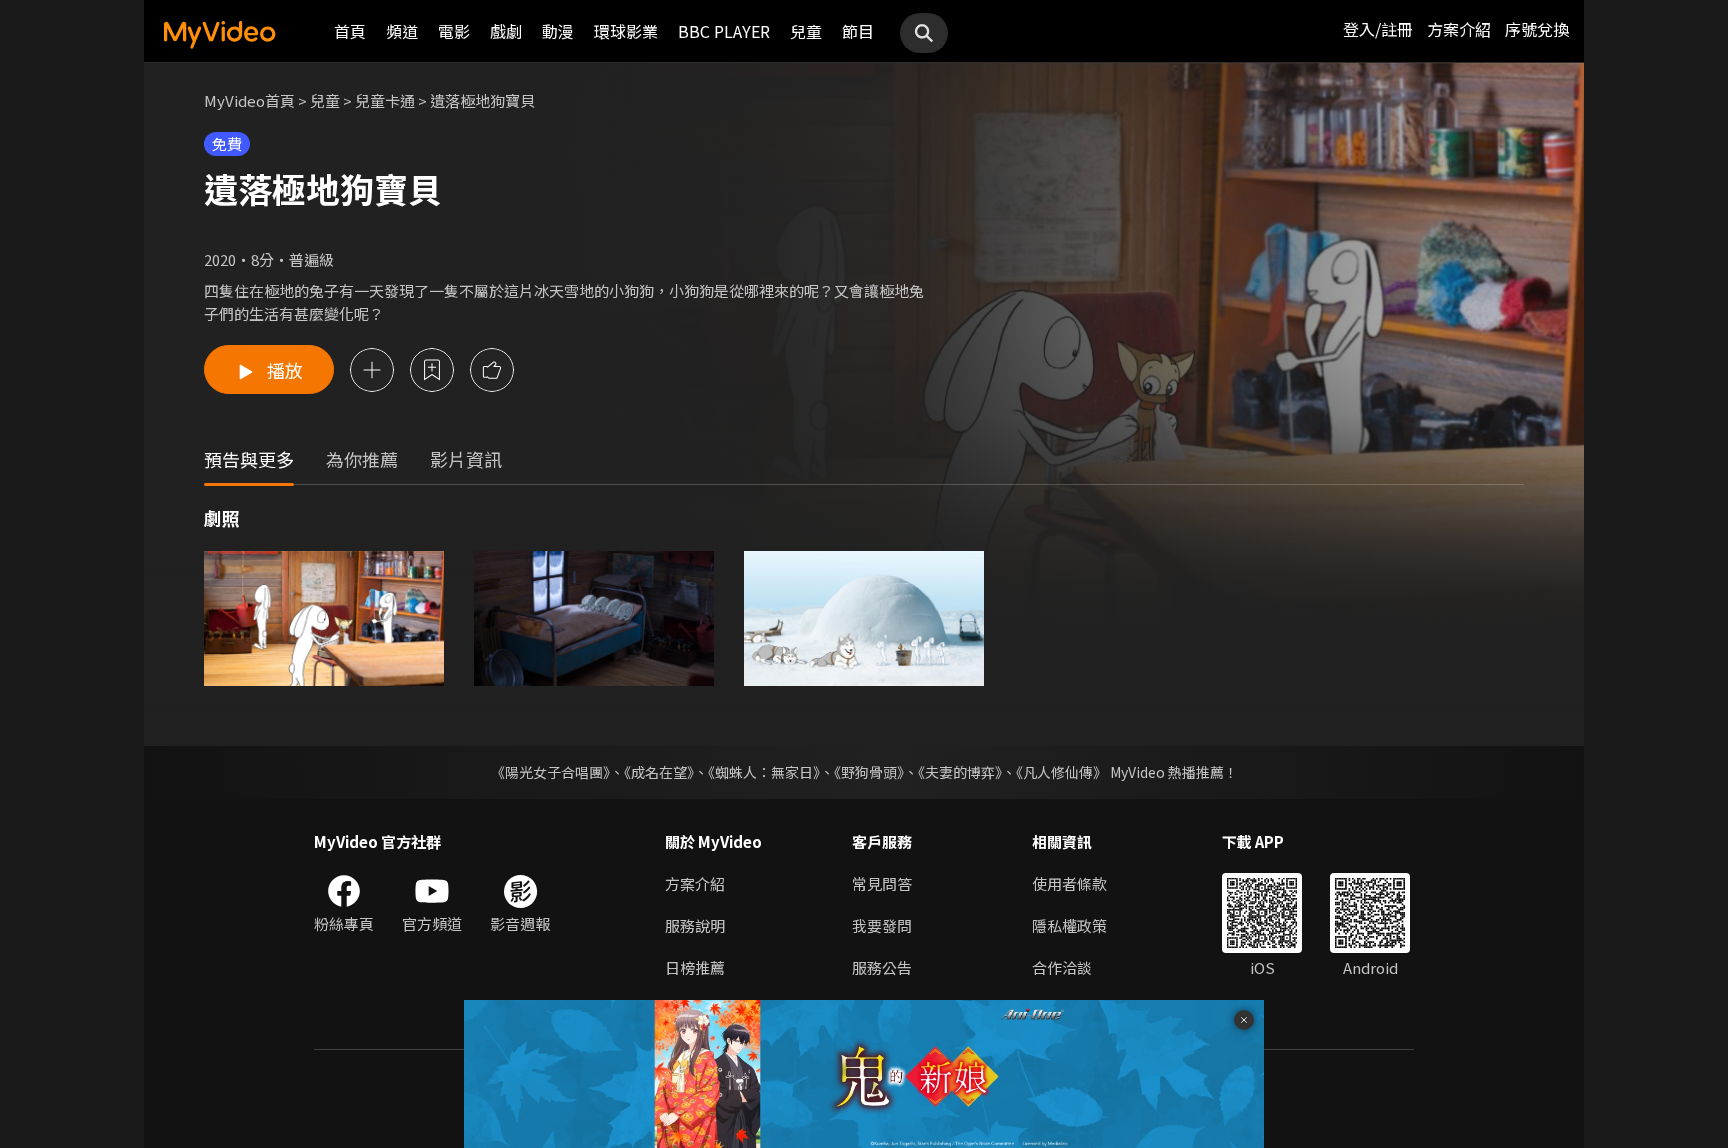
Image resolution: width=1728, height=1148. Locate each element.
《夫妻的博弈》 (960, 772)
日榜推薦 (695, 967)
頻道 (402, 31)
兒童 (806, 31)
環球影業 (626, 31)
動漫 (558, 31)
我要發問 (882, 925)
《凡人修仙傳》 (1061, 772)
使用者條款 (1069, 883)
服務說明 (695, 925)
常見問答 (882, 883)
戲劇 (506, 31)
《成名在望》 (659, 772)
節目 (858, 31)
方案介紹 (1459, 29)
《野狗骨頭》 (869, 772)
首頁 (350, 31)
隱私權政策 (1069, 925)
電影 (454, 31)
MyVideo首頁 (249, 100)
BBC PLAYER (724, 31)
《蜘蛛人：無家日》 (764, 772)
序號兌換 (1537, 29)
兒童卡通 (385, 100)
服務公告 (882, 967)
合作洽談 (1062, 967)
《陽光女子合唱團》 (550, 772)
